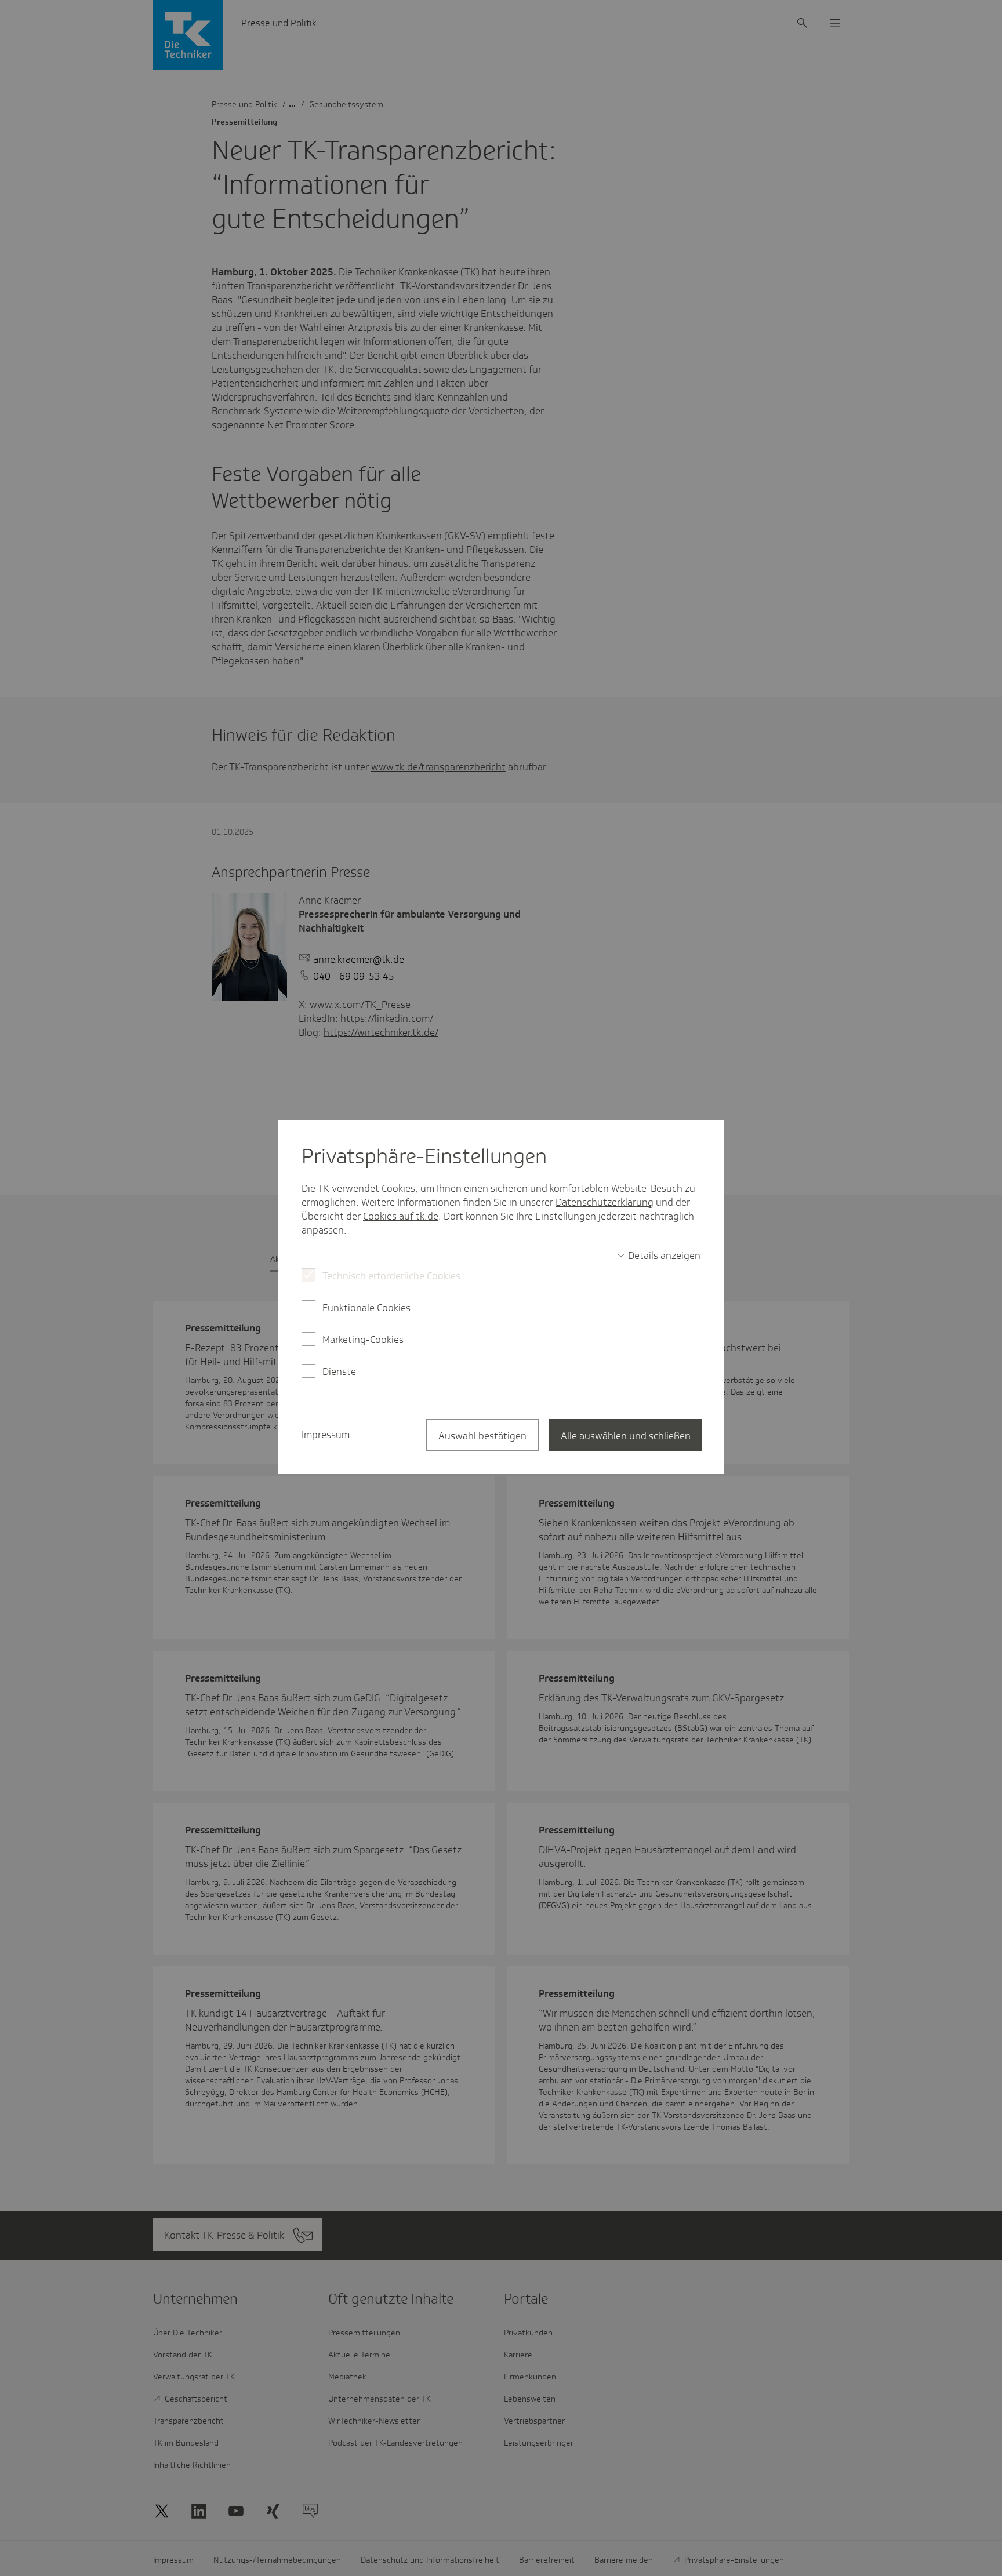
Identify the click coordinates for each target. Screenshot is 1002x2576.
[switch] (659, 1256)
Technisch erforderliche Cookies (391, 1276)
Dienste (339, 1371)
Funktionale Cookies (366, 1308)
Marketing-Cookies (363, 1340)
